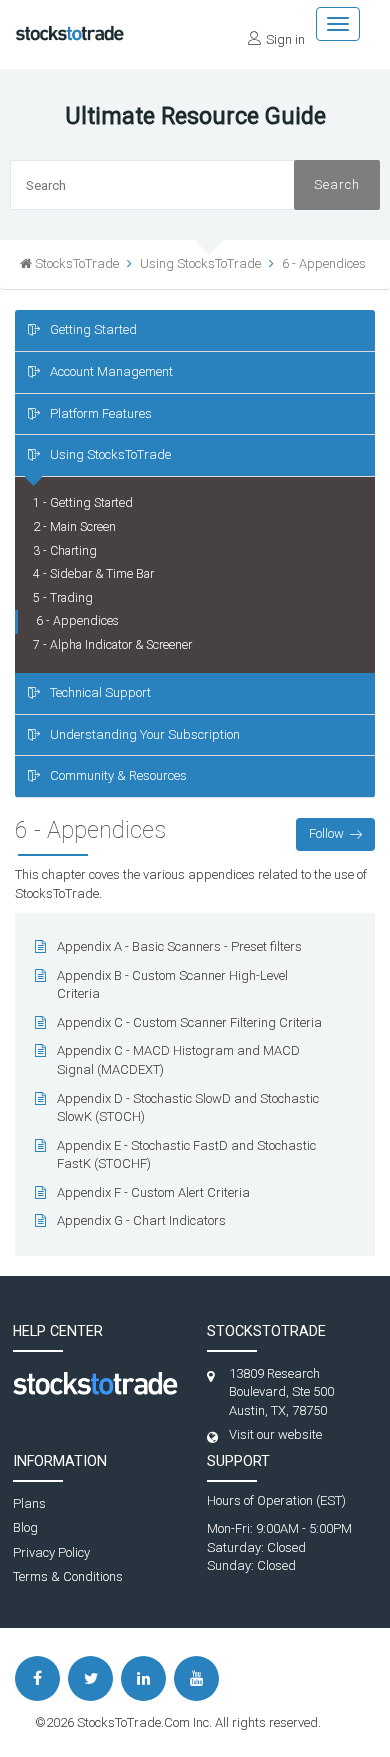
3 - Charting (65, 551)
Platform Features (101, 413)
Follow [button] (326, 833)
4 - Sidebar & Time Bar (93, 574)
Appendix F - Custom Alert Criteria (153, 1192)
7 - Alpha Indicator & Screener (112, 645)
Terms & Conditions (68, 1576)
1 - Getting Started (83, 503)
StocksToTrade (77, 263)
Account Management (111, 371)
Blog (25, 1527)
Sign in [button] (285, 39)
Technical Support (100, 692)
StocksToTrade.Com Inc (143, 1722)
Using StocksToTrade (110, 454)
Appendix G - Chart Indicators (141, 1220)
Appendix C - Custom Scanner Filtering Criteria (189, 1022)
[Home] (70, 27)
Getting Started (93, 329)
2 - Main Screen (74, 527)
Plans (29, 1503)
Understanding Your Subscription (145, 734)
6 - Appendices (324, 263)
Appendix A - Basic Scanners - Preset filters (179, 946)
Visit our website (275, 1434)
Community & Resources (118, 775)
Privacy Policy (51, 1552)
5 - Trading (63, 598)
